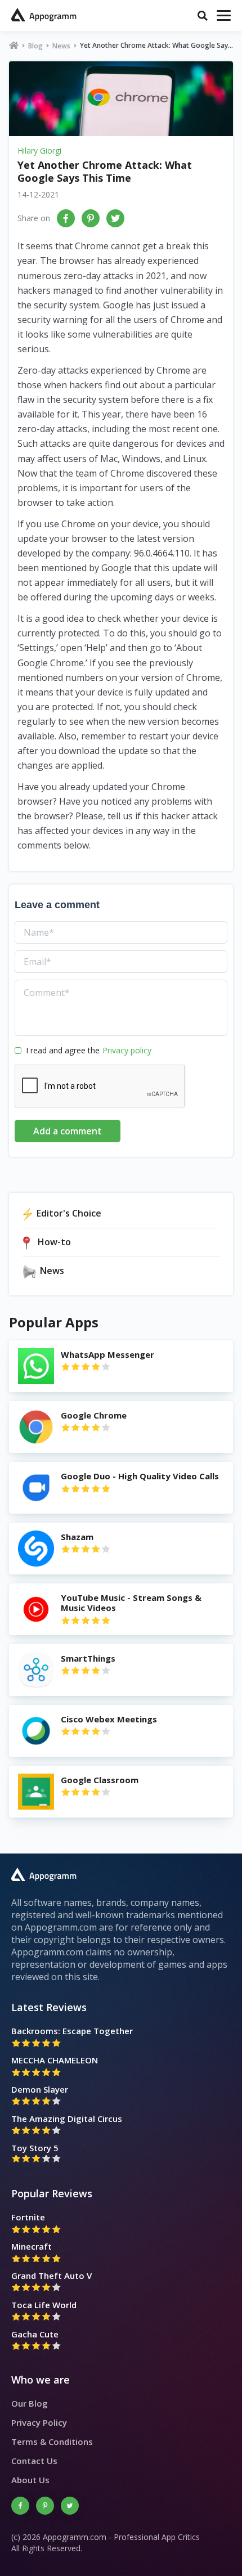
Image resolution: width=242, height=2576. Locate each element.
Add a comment (68, 1131)
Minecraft (32, 2246)
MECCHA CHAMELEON (55, 2060)
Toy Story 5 (35, 2148)
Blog (35, 46)
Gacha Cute (35, 2334)
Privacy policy (127, 1050)
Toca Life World (44, 2305)
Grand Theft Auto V (51, 2276)
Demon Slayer (40, 2089)
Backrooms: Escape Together (72, 2031)
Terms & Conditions (52, 2442)
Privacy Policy (39, 2422)
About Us (30, 2480)
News (61, 46)
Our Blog (30, 2403)
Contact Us (34, 2461)
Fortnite (28, 2217)
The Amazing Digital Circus (67, 2119)
